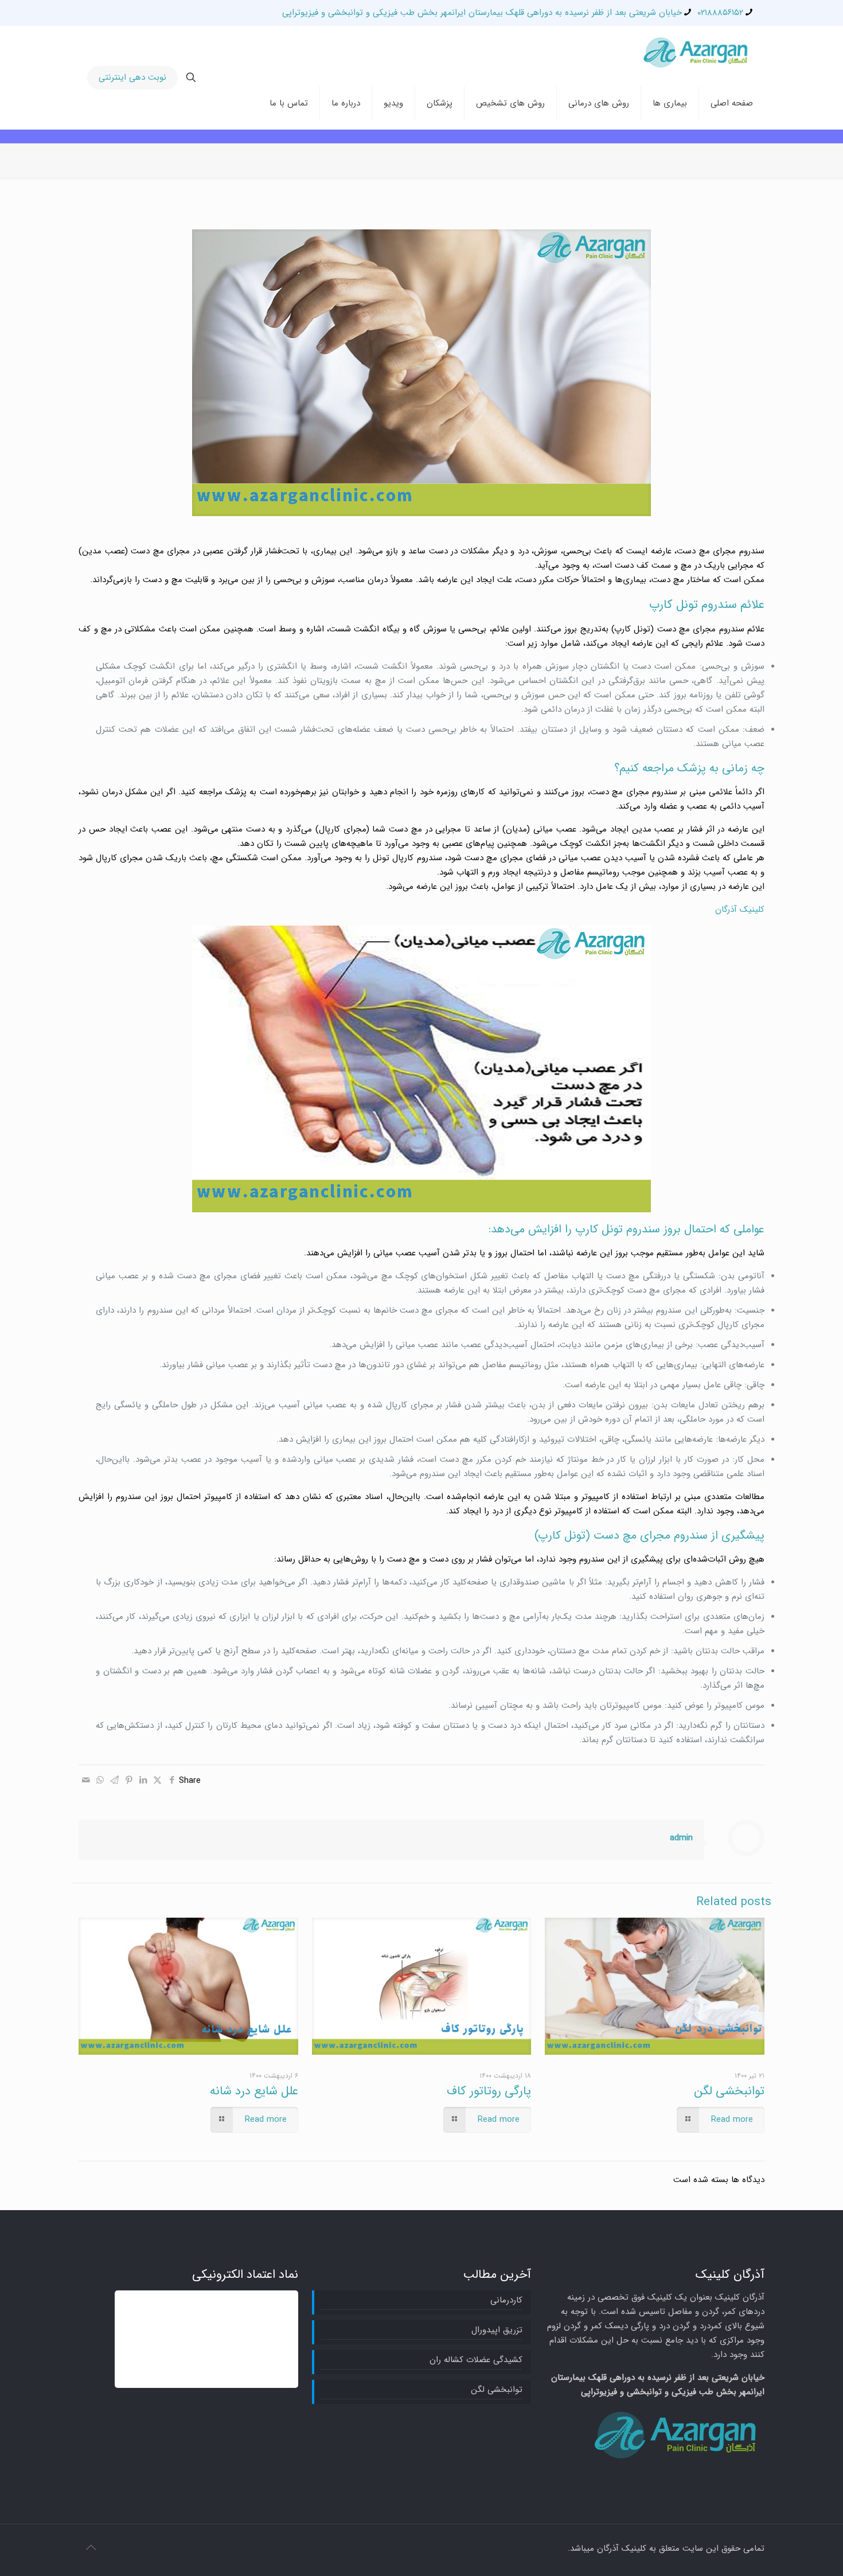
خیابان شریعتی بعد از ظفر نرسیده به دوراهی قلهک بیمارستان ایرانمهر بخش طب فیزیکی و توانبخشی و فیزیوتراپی (482, 13)
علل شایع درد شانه (254, 2091)
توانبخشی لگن (729, 2091)
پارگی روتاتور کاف (489, 2091)
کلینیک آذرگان (740, 910)
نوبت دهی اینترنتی (132, 77)
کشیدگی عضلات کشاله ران (476, 2360)
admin (681, 1838)
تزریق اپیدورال (497, 2330)
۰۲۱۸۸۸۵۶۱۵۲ (720, 13)
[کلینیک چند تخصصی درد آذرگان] (697, 52)
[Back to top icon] (91, 2548)
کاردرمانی (506, 2300)
